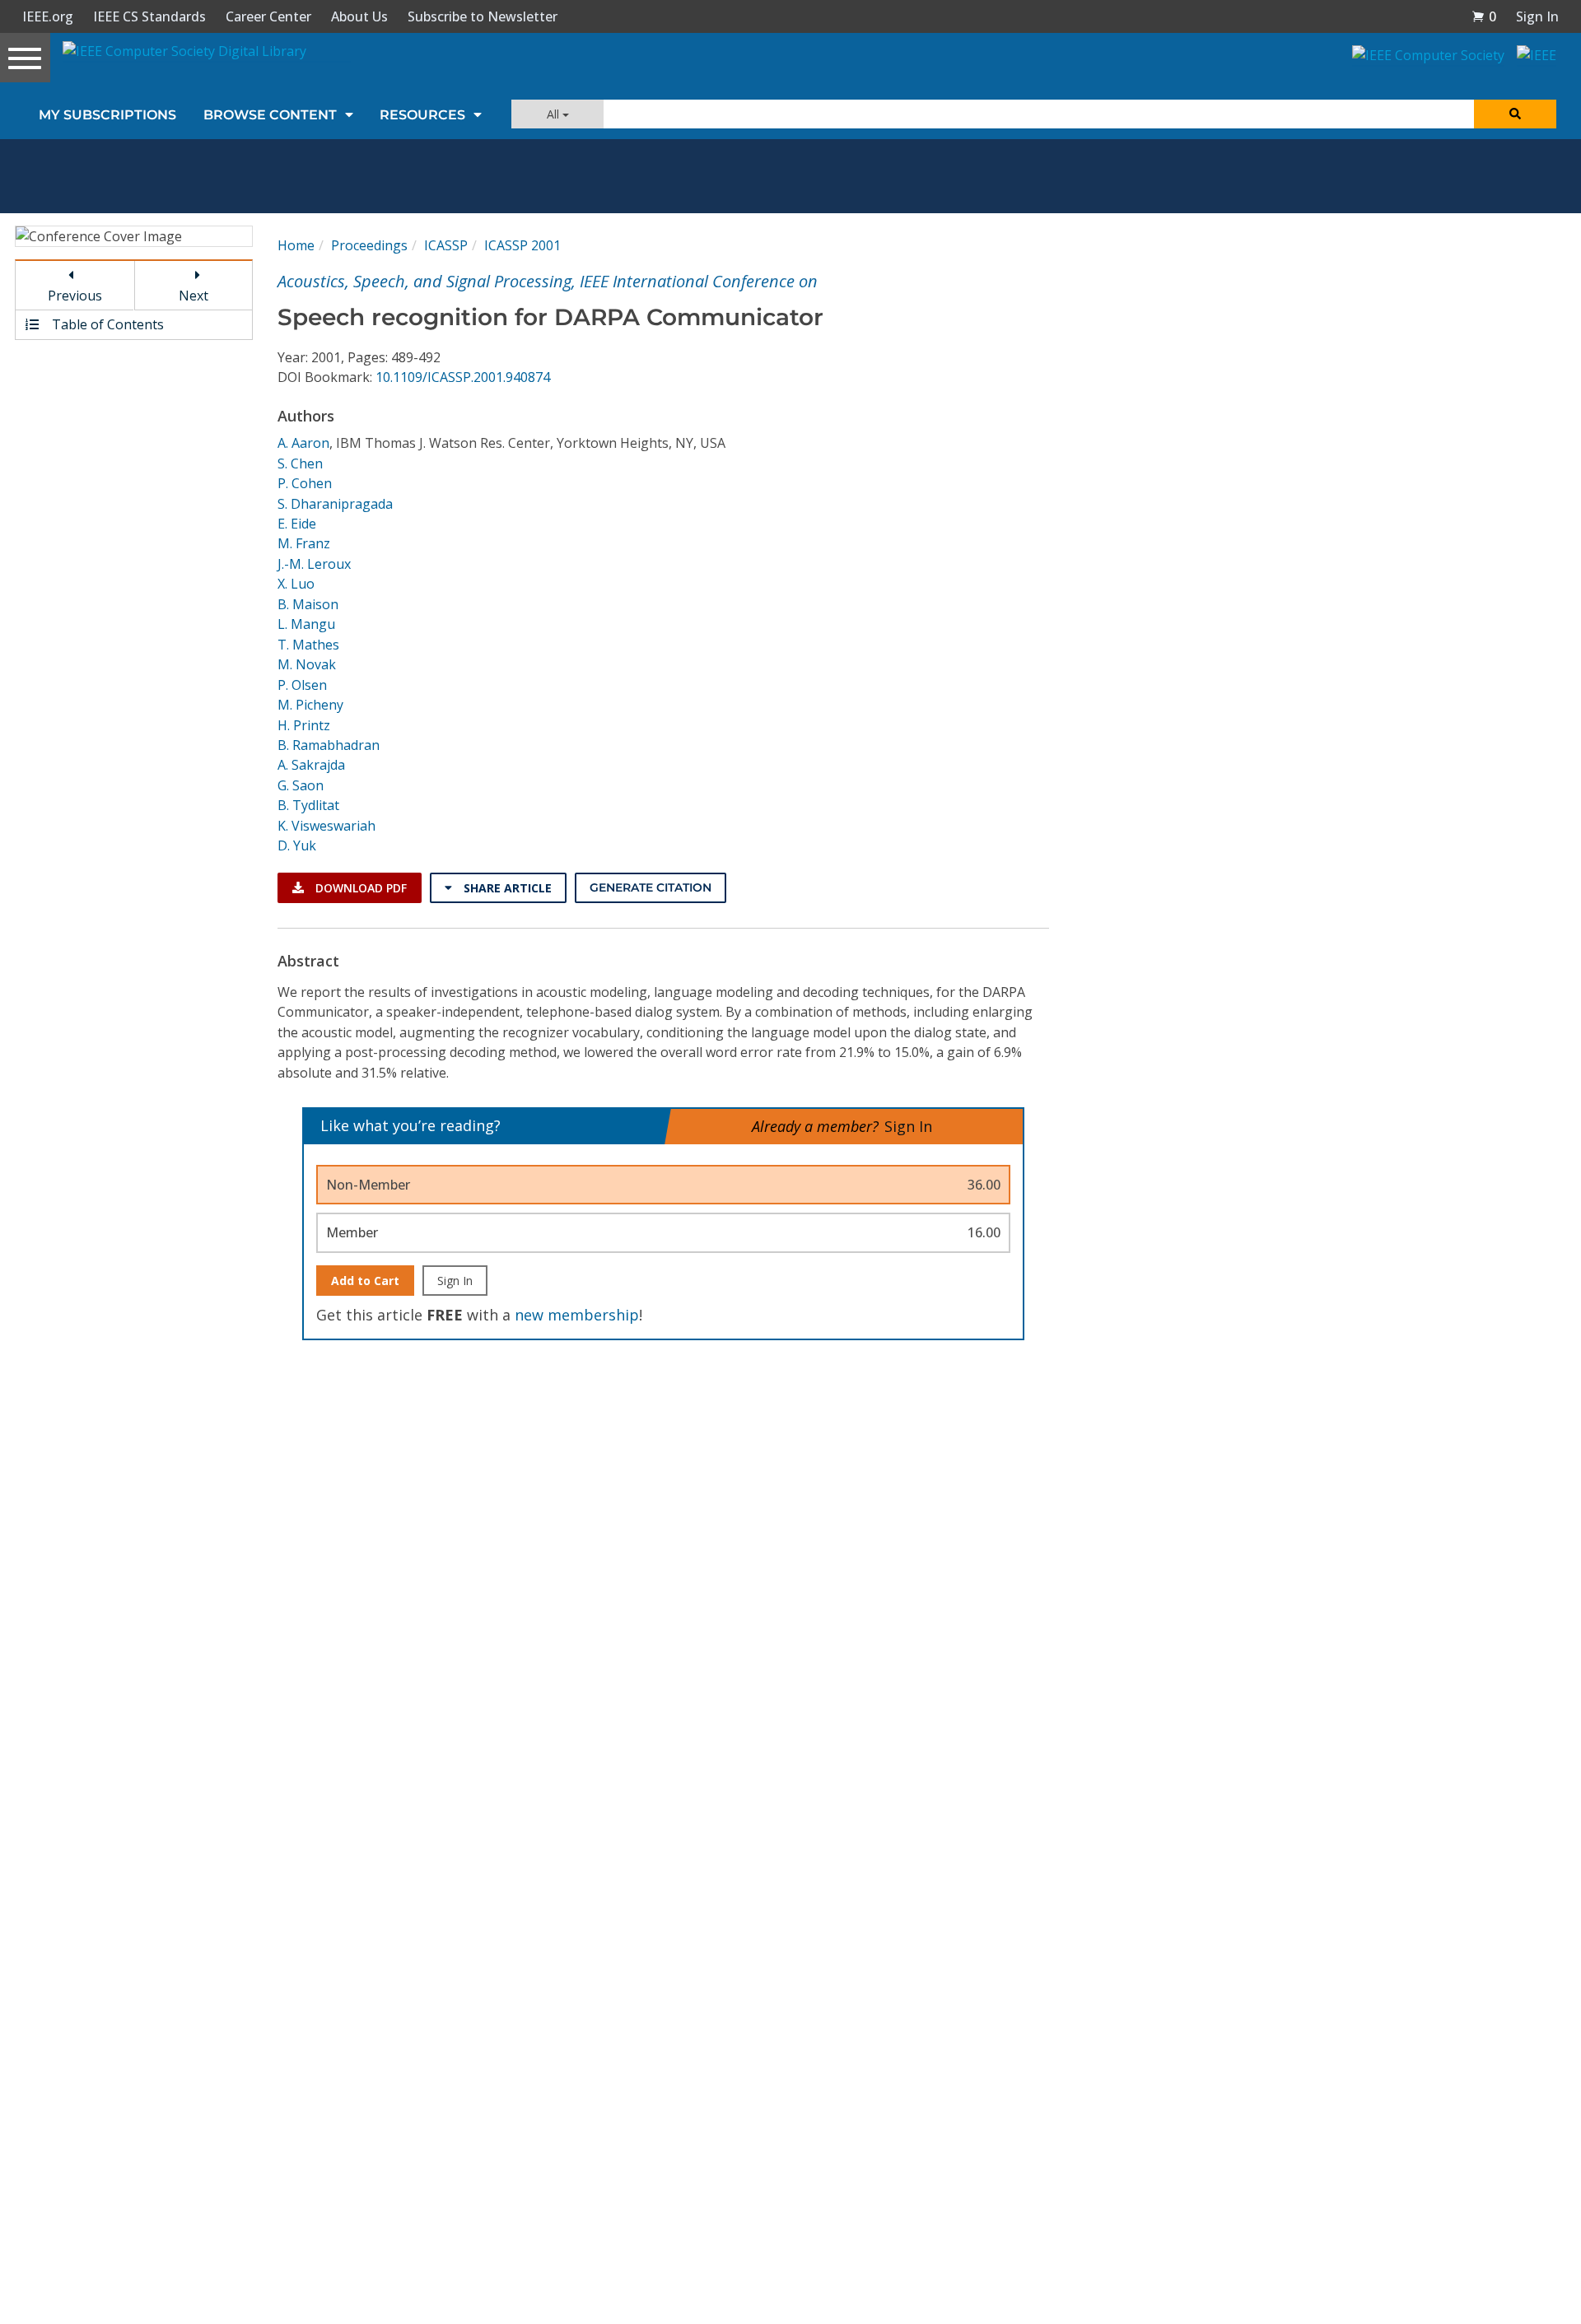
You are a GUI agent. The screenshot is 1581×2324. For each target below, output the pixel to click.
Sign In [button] (1537, 16)
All (555, 114)
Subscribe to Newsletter (483, 16)
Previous (75, 296)
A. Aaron (303, 443)
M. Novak (307, 664)
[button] (1484, 16)
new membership (577, 1315)
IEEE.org (48, 16)
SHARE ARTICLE (506, 888)
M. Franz (304, 543)
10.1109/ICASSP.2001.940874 (463, 377)
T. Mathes (308, 645)
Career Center (268, 16)
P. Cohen (305, 483)
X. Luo (296, 584)
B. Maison (308, 604)
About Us (359, 16)
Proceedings (369, 245)
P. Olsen (302, 685)
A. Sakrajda (311, 765)
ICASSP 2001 (522, 245)
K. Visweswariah (326, 826)
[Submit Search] (1515, 114)
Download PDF (359, 888)
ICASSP (446, 245)
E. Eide (297, 524)
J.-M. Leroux (314, 564)
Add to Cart (365, 1281)
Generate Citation (651, 887)
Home (296, 245)
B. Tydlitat (308, 805)
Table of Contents (106, 324)
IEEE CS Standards (149, 16)
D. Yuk (297, 845)
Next (194, 296)
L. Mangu (306, 624)
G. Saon (301, 785)
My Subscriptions (107, 115)
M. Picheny (310, 705)
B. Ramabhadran (329, 745)
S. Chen (300, 463)
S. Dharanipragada (335, 504)
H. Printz (304, 725)
